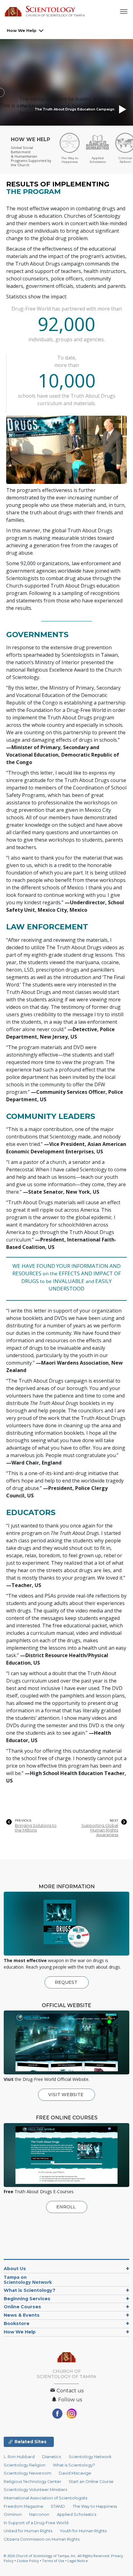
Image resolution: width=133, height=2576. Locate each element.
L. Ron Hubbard (19, 2457)
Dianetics (51, 2457)
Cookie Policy (28, 2561)
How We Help (22, 30)
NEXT (114, 1821)
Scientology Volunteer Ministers (35, 2490)
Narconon (39, 2514)
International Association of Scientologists (45, 2498)
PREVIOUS (23, 1821)
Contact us (69, 2391)
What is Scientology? (30, 2290)
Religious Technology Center (32, 2482)
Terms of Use (53, 2561)
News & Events (22, 2315)
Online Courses (22, 2307)
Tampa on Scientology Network (28, 2280)
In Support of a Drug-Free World (36, 2523)
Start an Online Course (91, 2482)
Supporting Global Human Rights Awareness (100, 1830)
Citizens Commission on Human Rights (42, 2539)
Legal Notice (78, 2561)
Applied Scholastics (77, 2514)
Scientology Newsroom (28, 2473)
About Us (15, 2269)
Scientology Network (90, 2457)
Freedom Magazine (24, 2506)
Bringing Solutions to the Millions (36, 1828)
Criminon (13, 2514)
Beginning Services (27, 2299)
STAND (58, 2506)
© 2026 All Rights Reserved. (57, 2556)
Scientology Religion (25, 2465)
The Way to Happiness (95, 2506)
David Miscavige (75, 2473)
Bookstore (17, 2323)
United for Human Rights (28, 2531)
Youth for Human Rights (83, 2531)
